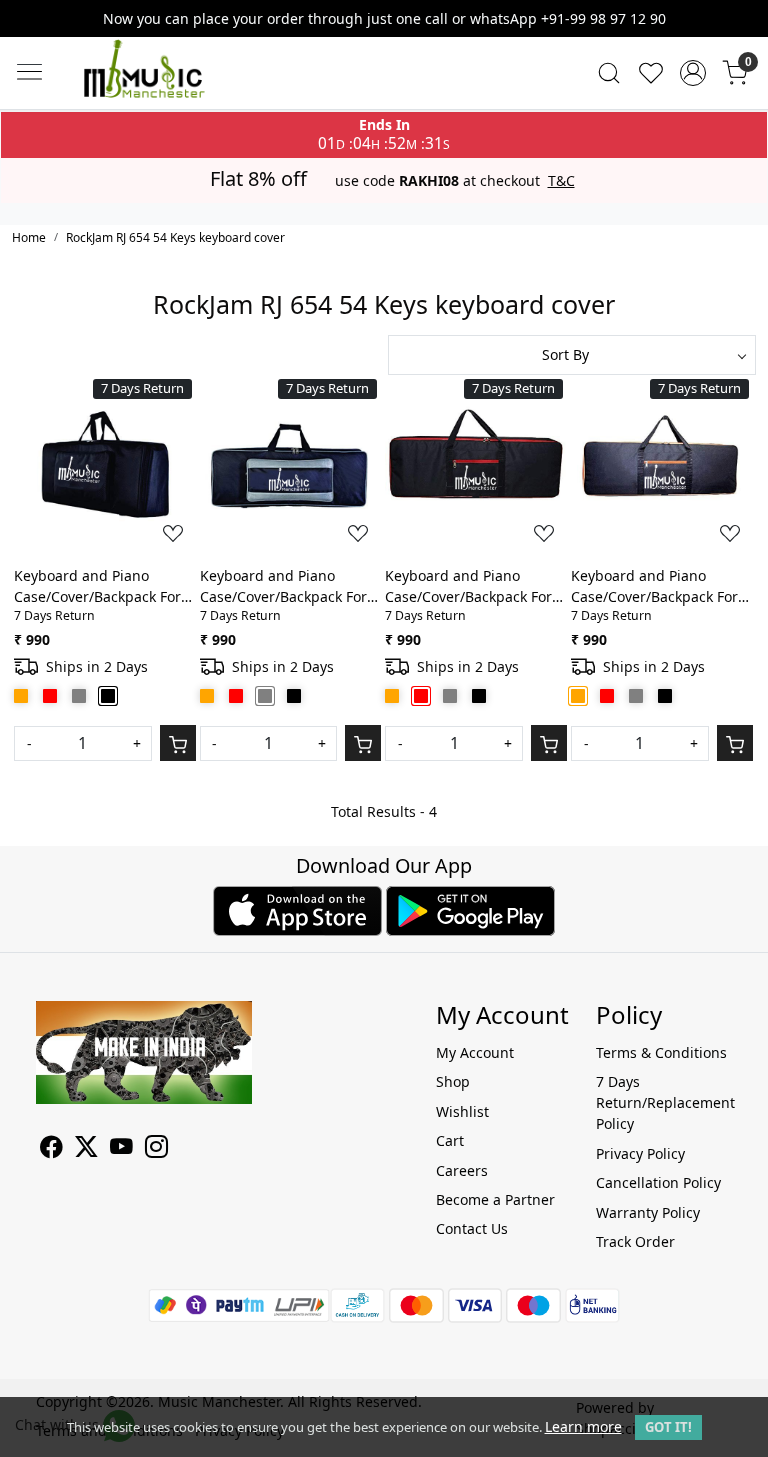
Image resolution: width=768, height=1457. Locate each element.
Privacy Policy (640, 1153)
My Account (475, 1052)
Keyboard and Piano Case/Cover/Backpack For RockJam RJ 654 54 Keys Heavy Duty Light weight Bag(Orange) (654, 586)
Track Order (635, 1241)
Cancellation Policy (658, 1182)
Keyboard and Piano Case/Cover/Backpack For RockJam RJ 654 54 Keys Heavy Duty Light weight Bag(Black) (97, 586)
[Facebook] (51, 1149)
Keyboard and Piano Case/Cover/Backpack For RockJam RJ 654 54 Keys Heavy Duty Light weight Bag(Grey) (283, 586)
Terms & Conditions (661, 1052)
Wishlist (462, 1111)
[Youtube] (121, 1149)
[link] (609, 73)
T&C (561, 181)
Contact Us (472, 1228)
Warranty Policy (648, 1212)
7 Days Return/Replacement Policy (664, 1102)
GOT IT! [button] (668, 1427)
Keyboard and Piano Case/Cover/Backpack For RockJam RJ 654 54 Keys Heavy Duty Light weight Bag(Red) (468, 586)
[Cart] (178, 743)
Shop (453, 1081)
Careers (462, 1170)
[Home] (174, 88)
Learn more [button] (583, 1426)
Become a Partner (495, 1199)
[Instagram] (156, 1149)
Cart (450, 1140)
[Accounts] (693, 73)
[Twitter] (86, 1149)
